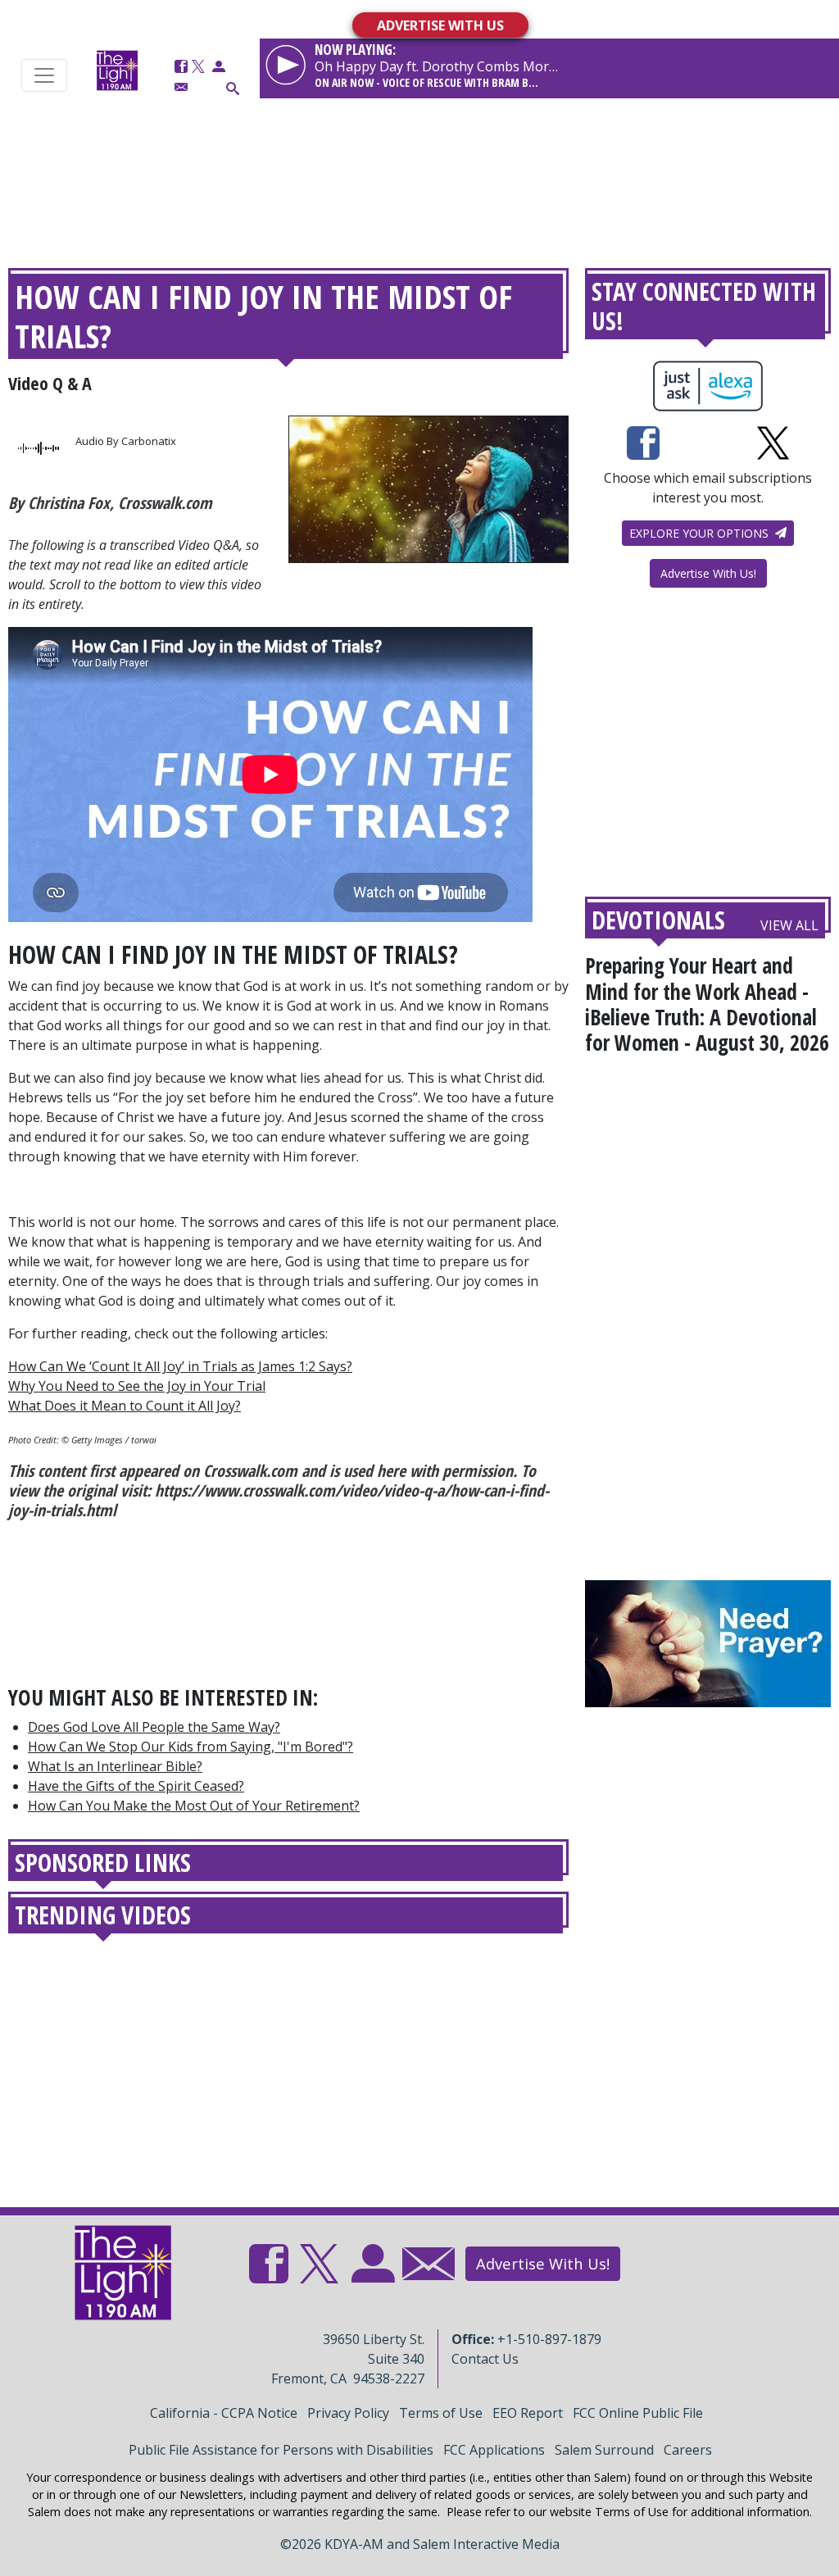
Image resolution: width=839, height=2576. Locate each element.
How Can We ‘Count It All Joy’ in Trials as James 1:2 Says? (180, 1366)
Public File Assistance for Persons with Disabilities (281, 2450)
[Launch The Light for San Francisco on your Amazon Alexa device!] (708, 386)
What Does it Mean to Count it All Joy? (125, 1406)
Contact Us (485, 2359)
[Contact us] (181, 87)
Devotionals (658, 920)
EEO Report (528, 2413)
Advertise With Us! (708, 573)
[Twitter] (198, 67)
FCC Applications (494, 2450)
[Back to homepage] (117, 70)
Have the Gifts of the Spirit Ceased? (136, 1786)
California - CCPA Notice (224, 2413)
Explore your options (701, 533)
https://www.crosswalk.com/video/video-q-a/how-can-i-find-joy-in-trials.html (279, 1500)
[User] (219, 67)
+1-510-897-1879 (549, 2339)
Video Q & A (50, 383)
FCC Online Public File (638, 2413)
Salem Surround (604, 2450)
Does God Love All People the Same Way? (154, 1727)
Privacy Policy (348, 2413)
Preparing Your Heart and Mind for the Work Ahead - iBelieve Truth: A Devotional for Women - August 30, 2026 (707, 1004)
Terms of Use (441, 2413)
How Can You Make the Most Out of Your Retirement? (194, 1806)
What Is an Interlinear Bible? (115, 1766)
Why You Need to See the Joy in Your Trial (137, 1386)
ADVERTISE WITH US (440, 25)
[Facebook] (181, 67)
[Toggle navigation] (44, 75)
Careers (688, 2450)
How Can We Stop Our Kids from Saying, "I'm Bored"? (190, 1747)
